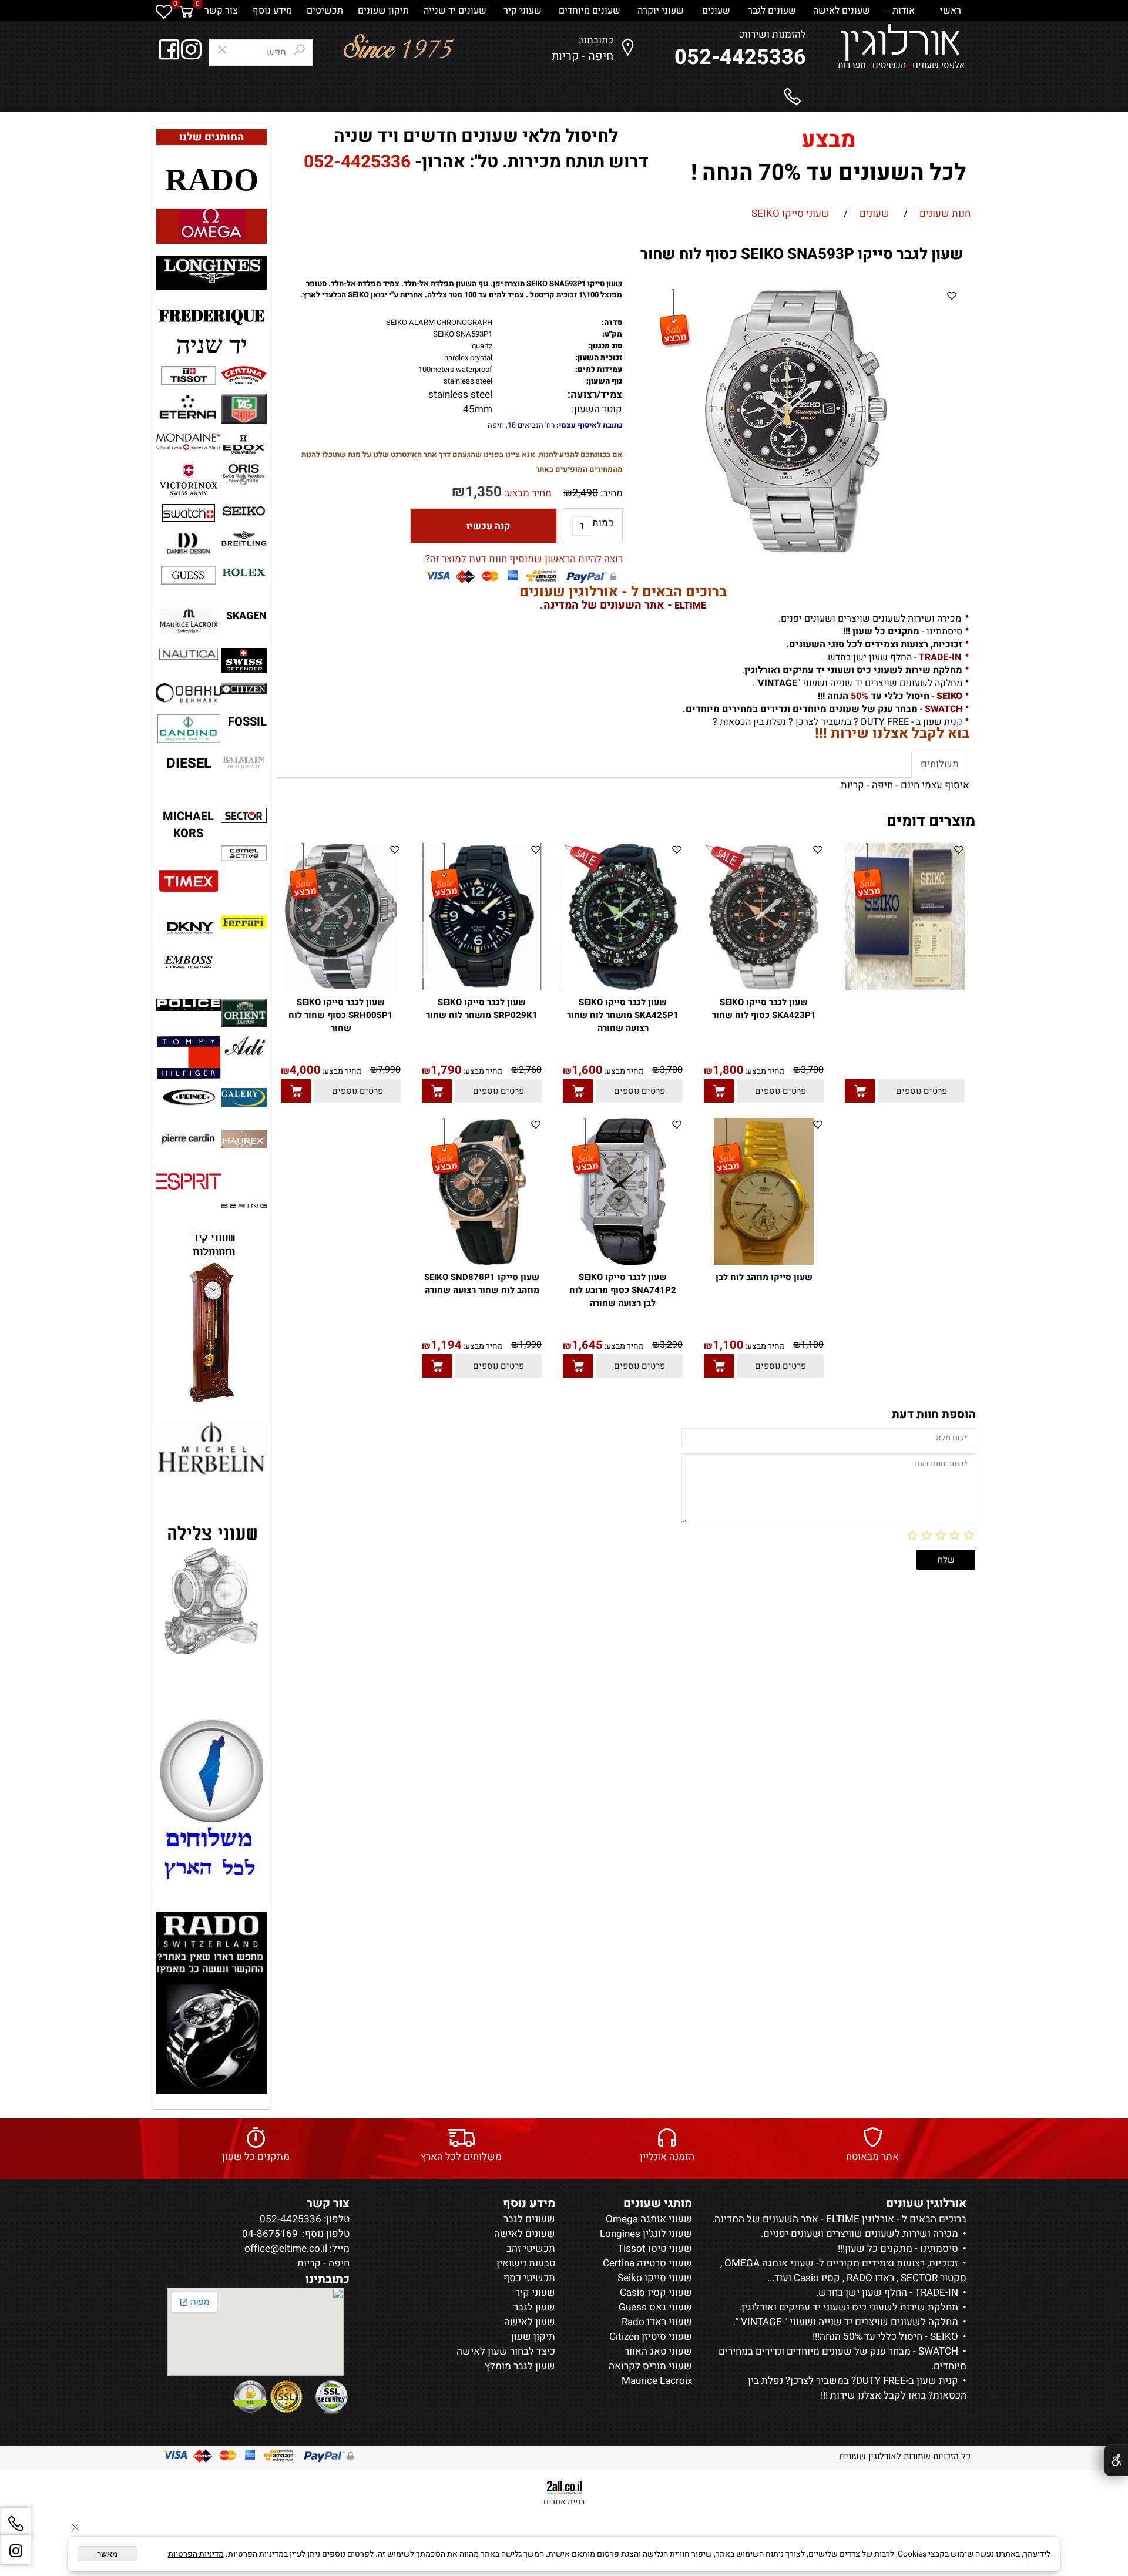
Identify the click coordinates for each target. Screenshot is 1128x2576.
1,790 (446, 1070)
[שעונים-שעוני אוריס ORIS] (244, 475)
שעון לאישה (530, 2322)
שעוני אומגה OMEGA (768, 2263)
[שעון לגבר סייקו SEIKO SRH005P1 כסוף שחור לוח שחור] (341, 987)
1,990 (530, 1345)
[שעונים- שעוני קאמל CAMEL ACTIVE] (244, 853)
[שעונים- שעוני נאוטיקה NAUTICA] (189, 654)
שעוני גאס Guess (655, 2307)
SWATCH (937, 2351)
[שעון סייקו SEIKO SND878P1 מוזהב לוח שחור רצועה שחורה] (482, 1262)
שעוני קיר (524, 11)
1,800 (728, 1070)
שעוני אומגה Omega (649, 2219)
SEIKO (943, 2337)
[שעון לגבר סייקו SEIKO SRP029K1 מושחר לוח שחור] (482, 987)
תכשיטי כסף (529, 2278)
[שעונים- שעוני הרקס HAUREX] (244, 1139)
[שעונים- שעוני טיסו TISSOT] (189, 375)
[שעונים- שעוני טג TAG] (244, 409)
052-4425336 (740, 57)
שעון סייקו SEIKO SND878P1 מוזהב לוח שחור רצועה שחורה (482, 1284)
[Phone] (16, 2523)
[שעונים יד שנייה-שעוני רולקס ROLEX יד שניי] (244, 572)
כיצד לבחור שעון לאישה (506, 2351)
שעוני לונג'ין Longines (646, 2234)
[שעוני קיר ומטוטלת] (212, 1317)
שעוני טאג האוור (658, 2351)
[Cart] (186, 11)
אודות (904, 11)
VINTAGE (760, 2322)
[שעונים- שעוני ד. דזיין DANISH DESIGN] (188, 546)
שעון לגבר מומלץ (520, 2366)
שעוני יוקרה (662, 11)
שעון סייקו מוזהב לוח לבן (764, 1277)
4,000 (305, 1070)
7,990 (389, 1070)
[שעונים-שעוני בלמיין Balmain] (244, 762)
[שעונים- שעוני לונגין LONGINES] (211, 271)
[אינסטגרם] (16, 2550)
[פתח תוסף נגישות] (1116, 2460)
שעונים (717, 11)
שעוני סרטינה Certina (647, 2263)
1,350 (484, 492)
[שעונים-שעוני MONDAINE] (189, 442)
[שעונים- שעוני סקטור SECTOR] (244, 815)
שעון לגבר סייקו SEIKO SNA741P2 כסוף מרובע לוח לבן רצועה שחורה (623, 1290)
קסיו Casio (816, 2278)
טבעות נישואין (526, 2263)
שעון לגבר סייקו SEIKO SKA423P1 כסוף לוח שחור (764, 1009)
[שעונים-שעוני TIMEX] (189, 881)
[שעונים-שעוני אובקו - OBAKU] (189, 694)
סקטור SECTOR (932, 2278)
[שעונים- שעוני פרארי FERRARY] (244, 922)
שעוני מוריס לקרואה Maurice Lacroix (650, 2373)
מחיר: (610, 493)
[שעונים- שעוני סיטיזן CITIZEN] (244, 689)
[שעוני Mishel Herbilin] (211, 1448)
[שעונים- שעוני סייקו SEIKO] (244, 511)
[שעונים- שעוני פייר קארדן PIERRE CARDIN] (189, 1140)
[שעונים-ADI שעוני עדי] (244, 1046)
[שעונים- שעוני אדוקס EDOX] (244, 444)
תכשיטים (325, 11)
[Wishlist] (164, 11)
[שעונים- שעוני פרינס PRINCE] (189, 1097)
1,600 (587, 1070)
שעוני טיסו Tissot (655, 2248)
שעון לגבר (534, 2307)
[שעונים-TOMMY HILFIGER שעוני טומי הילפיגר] (189, 1057)
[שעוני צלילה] (211, 1590)
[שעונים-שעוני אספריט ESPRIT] (189, 1181)
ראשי (951, 11)
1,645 (587, 1345)
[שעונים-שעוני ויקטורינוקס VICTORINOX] (189, 479)
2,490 (585, 493)
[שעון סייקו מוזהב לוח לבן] (763, 1262)
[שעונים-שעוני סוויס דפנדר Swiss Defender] (244, 661)
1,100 (812, 1345)
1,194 (446, 1345)
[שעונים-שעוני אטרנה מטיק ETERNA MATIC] (189, 407)
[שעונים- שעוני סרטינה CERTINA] (244, 376)
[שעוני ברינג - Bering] (244, 1206)
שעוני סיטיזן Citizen (651, 2337)
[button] (860, 1091)
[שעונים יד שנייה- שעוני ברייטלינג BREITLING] (244, 538)
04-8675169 (270, 2234)
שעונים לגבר (773, 11)
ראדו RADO (869, 2278)
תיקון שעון (533, 2337)
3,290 (671, 1345)
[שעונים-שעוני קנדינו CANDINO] (189, 729)
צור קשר (221, 11)
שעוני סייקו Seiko (655, 2278)
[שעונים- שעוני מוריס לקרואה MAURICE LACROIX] (189, 621)
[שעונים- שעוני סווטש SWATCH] (189, 513)
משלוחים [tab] (940, 764)
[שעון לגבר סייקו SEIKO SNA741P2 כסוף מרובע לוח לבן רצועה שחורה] (623, 1262)
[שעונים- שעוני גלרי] (244, 1097)
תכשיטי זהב (531, 2248)
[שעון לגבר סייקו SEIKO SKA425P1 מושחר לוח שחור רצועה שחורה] (623, 987)
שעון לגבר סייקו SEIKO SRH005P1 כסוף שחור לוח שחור (341, 1015)
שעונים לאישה (843, 11)
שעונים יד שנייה (456, 11)
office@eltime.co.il (286, 2248)
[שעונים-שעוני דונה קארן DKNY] (189, 928)
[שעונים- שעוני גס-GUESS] (189, 575)
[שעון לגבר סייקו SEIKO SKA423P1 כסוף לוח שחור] (764, 987)
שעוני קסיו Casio (656, 2293)
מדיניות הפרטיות (196, 2554)
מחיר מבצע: (527, 493)
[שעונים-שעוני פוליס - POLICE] (189, 1005)
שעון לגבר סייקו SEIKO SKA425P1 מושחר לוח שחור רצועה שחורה (623, 1015)
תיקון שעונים (383, 11)
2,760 (530, 1070)
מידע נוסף (272, 11)
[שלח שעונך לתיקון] (211, 1802)
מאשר (108, 2554)
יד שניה (212, 345)
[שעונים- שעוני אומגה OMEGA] (212, 224)
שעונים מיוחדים (591, 11)
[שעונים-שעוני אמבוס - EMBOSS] (189, 962)
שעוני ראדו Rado (657, 2322)
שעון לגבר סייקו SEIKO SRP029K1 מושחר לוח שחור (482, 1009)
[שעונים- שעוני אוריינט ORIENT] (244, 1013)
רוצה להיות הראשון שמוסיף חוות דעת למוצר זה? (524, 559)
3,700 (812, 1070)
